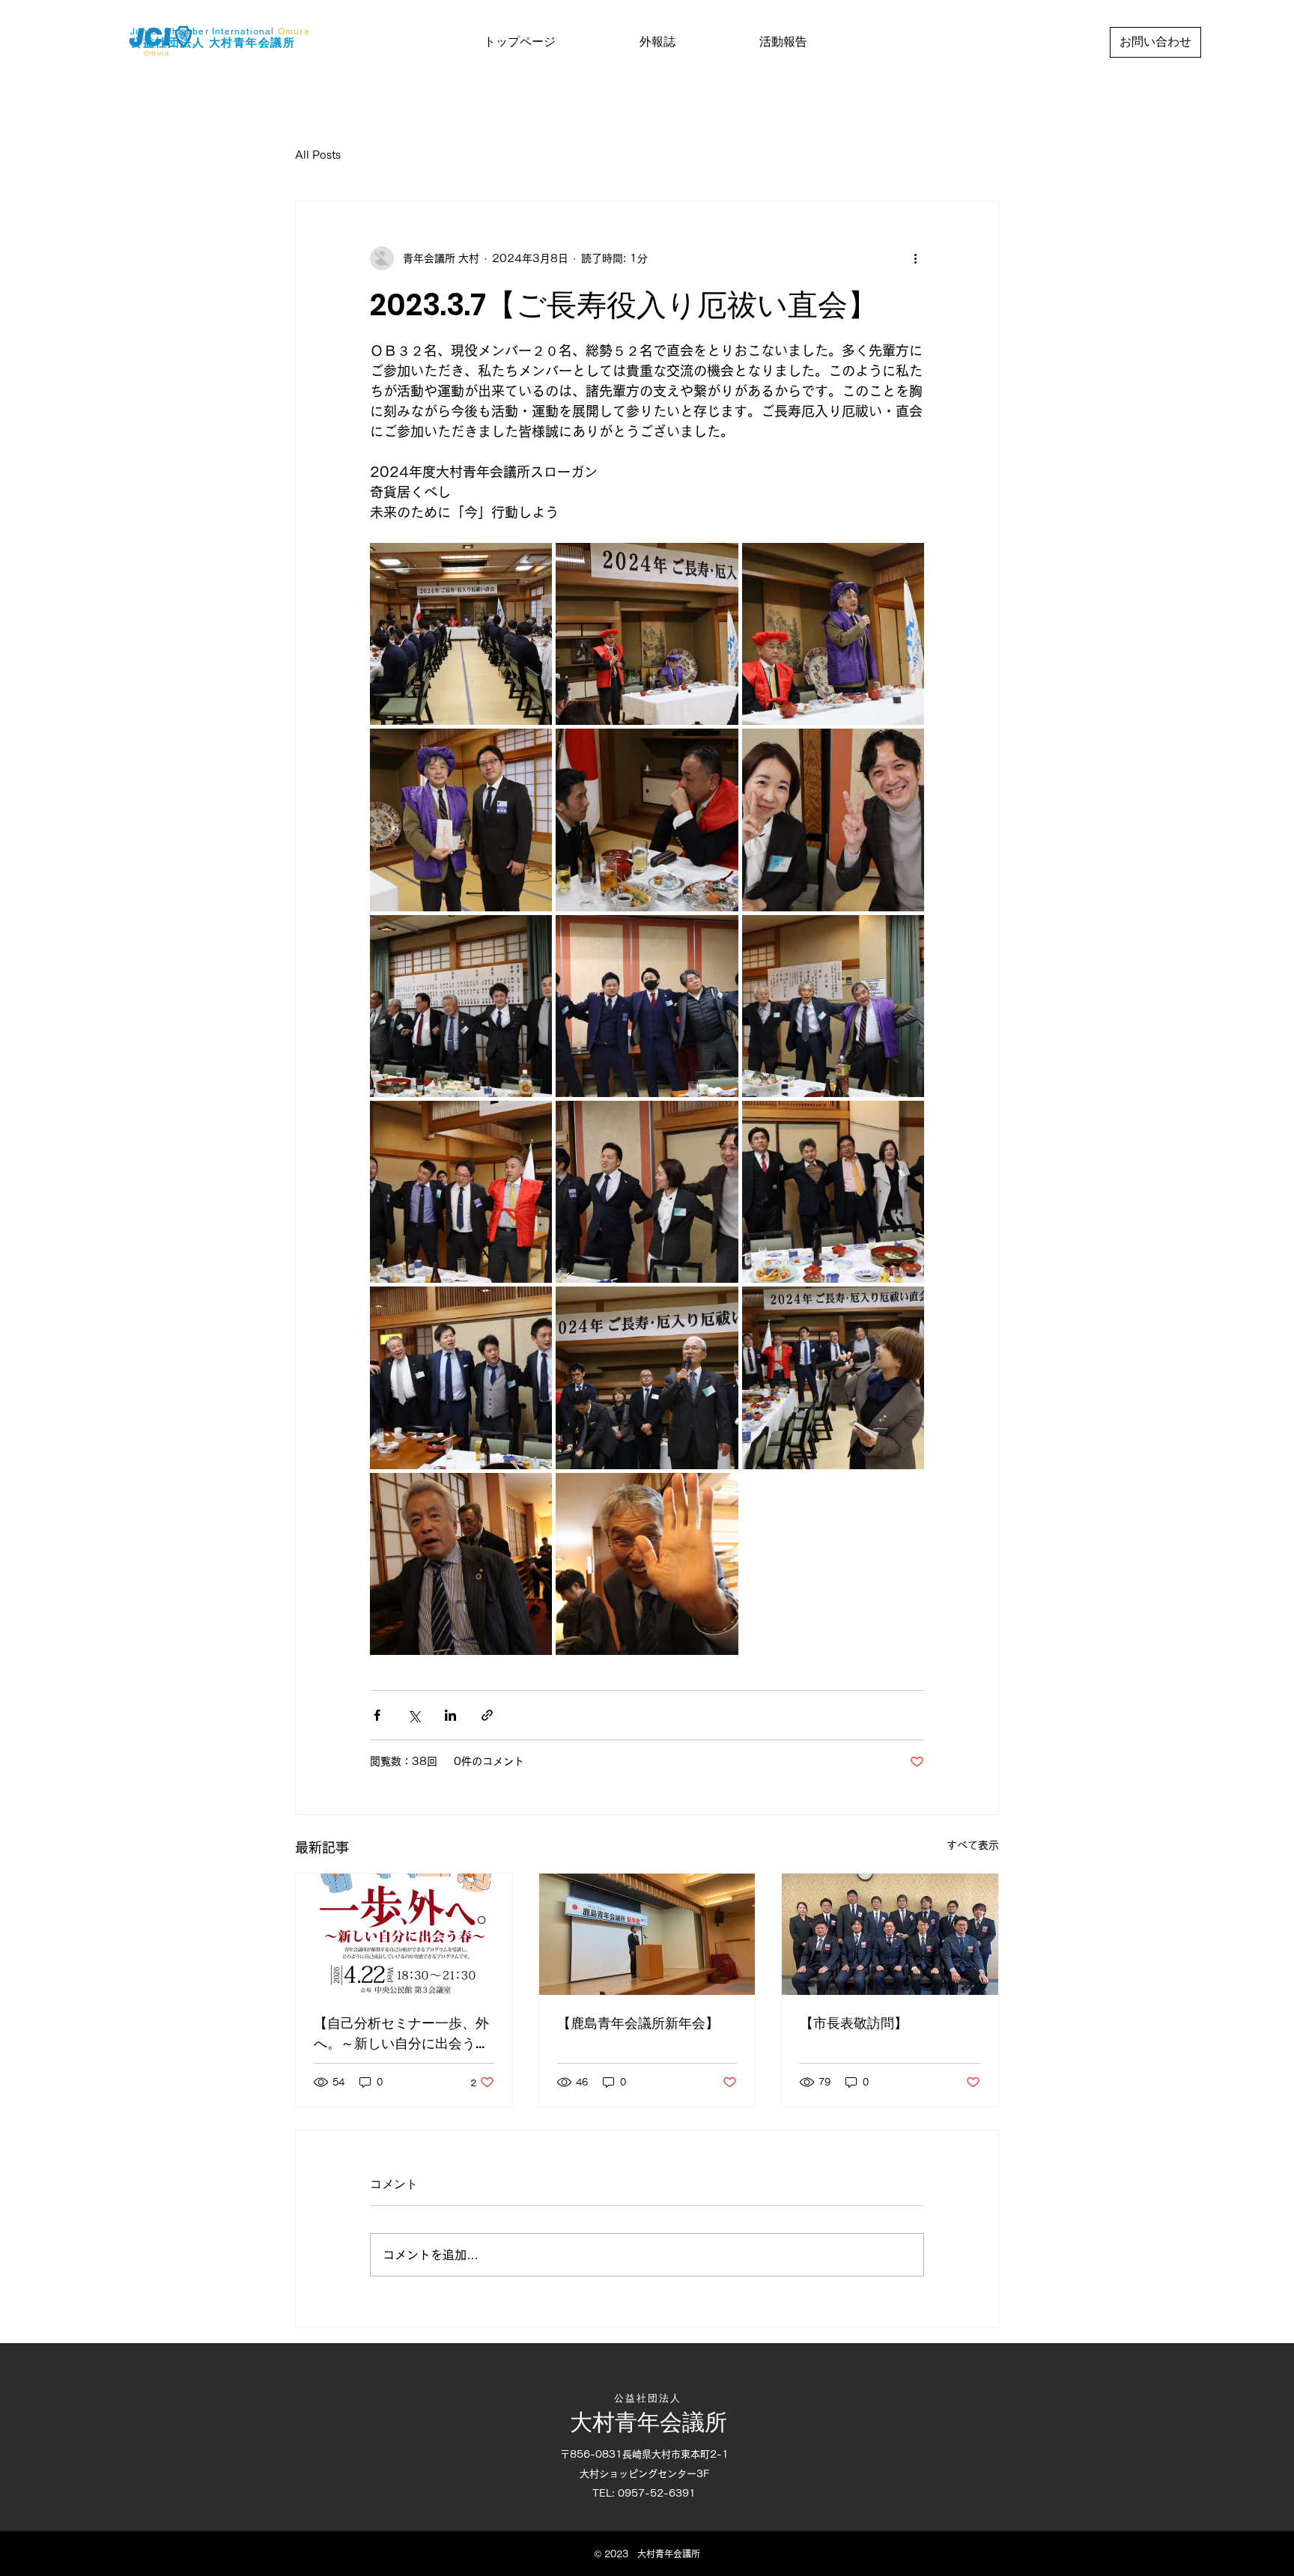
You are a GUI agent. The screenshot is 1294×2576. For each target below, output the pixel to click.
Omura (294, 31)
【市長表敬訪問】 (854, 2023)
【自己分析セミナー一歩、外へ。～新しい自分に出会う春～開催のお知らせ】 (401, 2033)
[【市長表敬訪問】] (890, 1934)
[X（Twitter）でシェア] (414, 1715)
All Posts (318, 155)
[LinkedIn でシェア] (450, 1715)
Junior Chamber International (203, 31)
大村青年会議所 (252, 42)
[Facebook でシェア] (377, 1715)
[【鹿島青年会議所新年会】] (647, 1934)
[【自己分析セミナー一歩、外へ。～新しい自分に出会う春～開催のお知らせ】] (404, 1934)
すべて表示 (973, 1845)
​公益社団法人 (170, 42)
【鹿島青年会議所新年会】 (638, 2023)
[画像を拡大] (461, 634)
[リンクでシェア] (487, 1715)
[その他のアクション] (915, 258)
